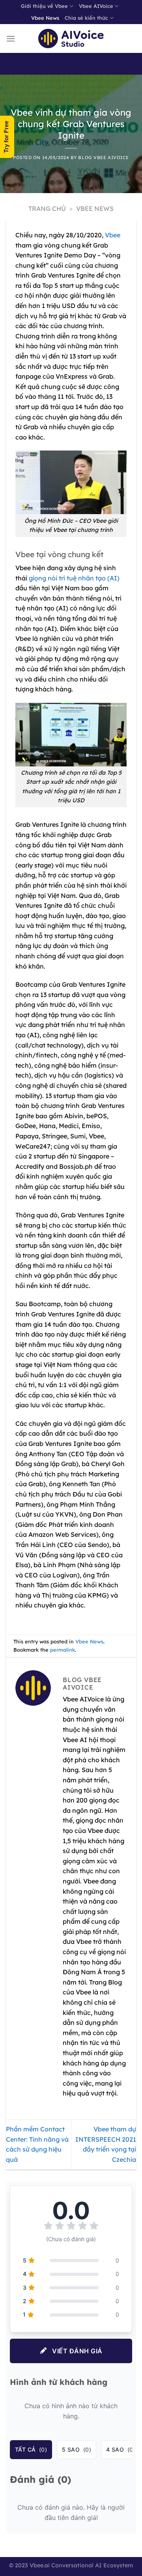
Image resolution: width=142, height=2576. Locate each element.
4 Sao (121, 2449)
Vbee (113, 235)
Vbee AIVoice (96, 6)
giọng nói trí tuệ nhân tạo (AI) (74, 578)
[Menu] (11, 38)
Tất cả (31, 2449)
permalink (63, 1650)
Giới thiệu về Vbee (44, 6)
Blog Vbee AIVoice (104, 158)
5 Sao (77, 2449)
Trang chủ (47, 208)
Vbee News (45, 18)
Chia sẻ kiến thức (86, 18)
